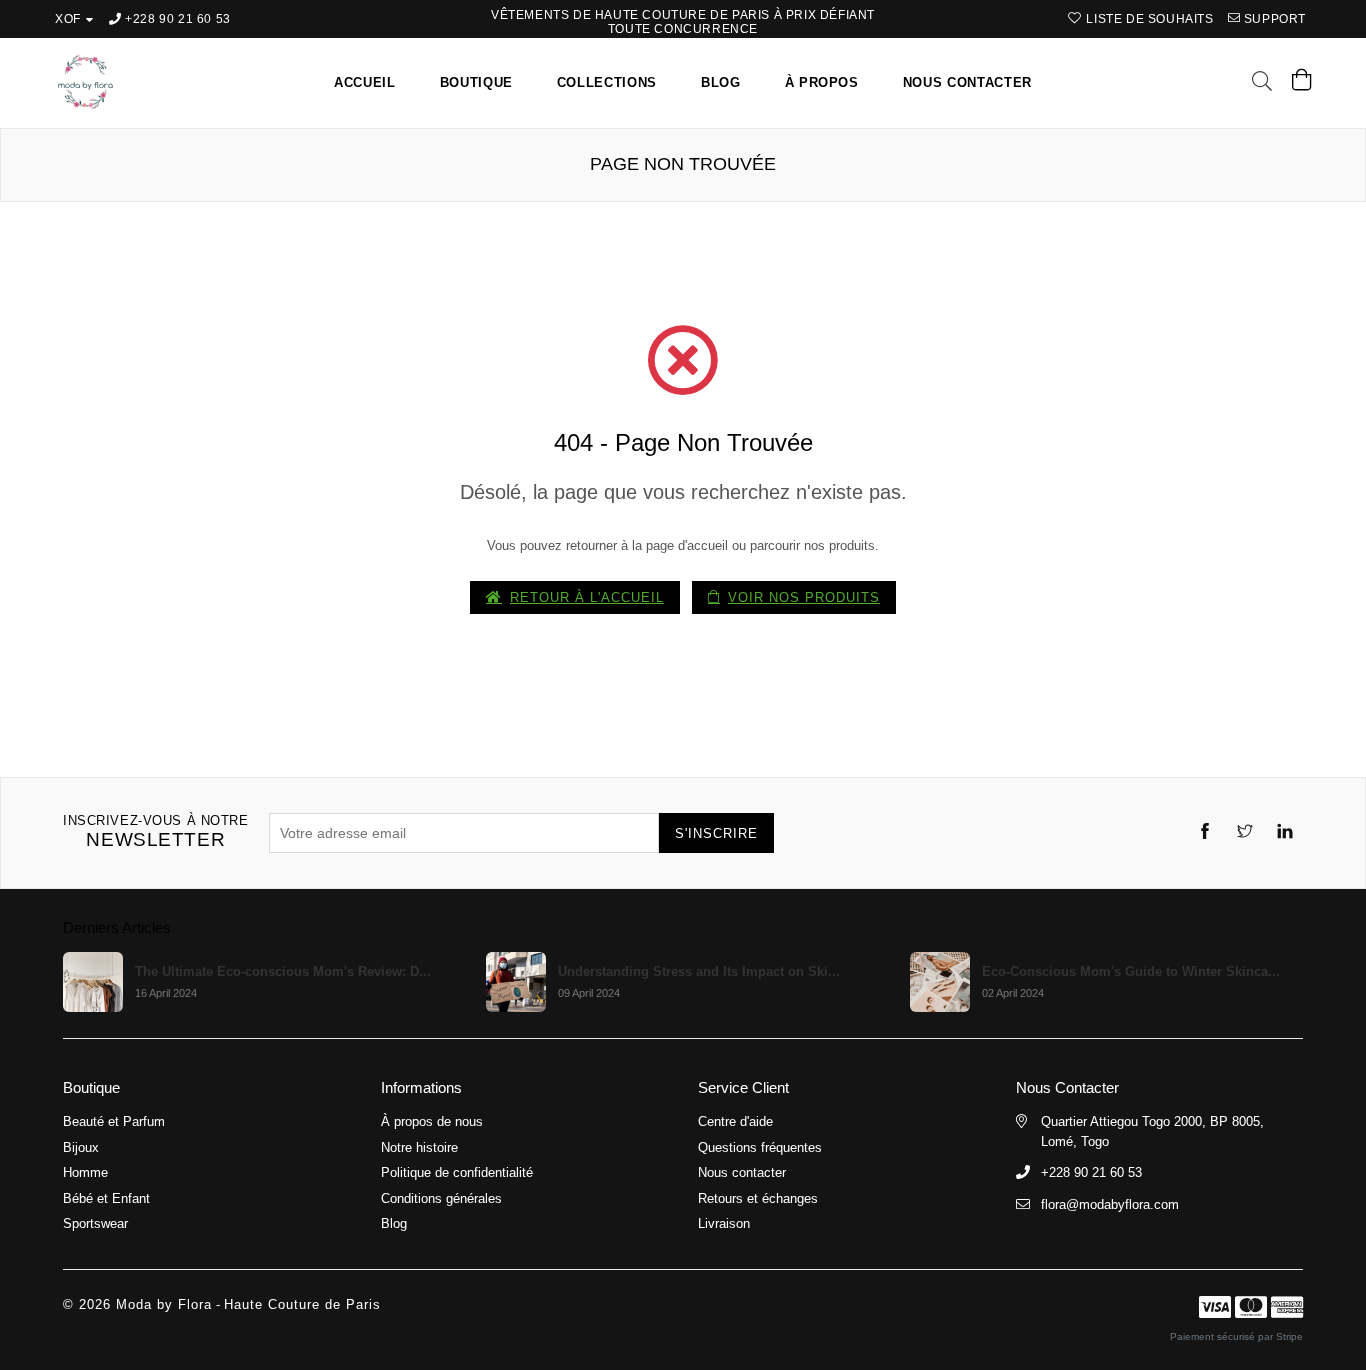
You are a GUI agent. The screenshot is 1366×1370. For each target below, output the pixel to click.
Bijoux (81, 1147)
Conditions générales (441, 1198)
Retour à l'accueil (587, 597)
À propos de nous (432, 1121)
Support (1273, 19)
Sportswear (95, 1223)
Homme (85, 1172)
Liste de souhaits (1148, 19)
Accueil (365, 82)
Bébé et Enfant (106, 1198)
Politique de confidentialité (457, 1172)
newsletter (156, 831)
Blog (721, 82)
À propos (822, 82)
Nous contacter (967, 82)
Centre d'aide (735, 1121)
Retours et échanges (758, 1198)
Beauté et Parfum (114, 1121)
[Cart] (1301, 84)
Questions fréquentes (760, 1147)
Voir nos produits (804, 597)
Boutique (476, 82)
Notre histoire (419, 1147)
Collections (607, 82)
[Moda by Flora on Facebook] (1205, 833)
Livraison (724, 1223)
